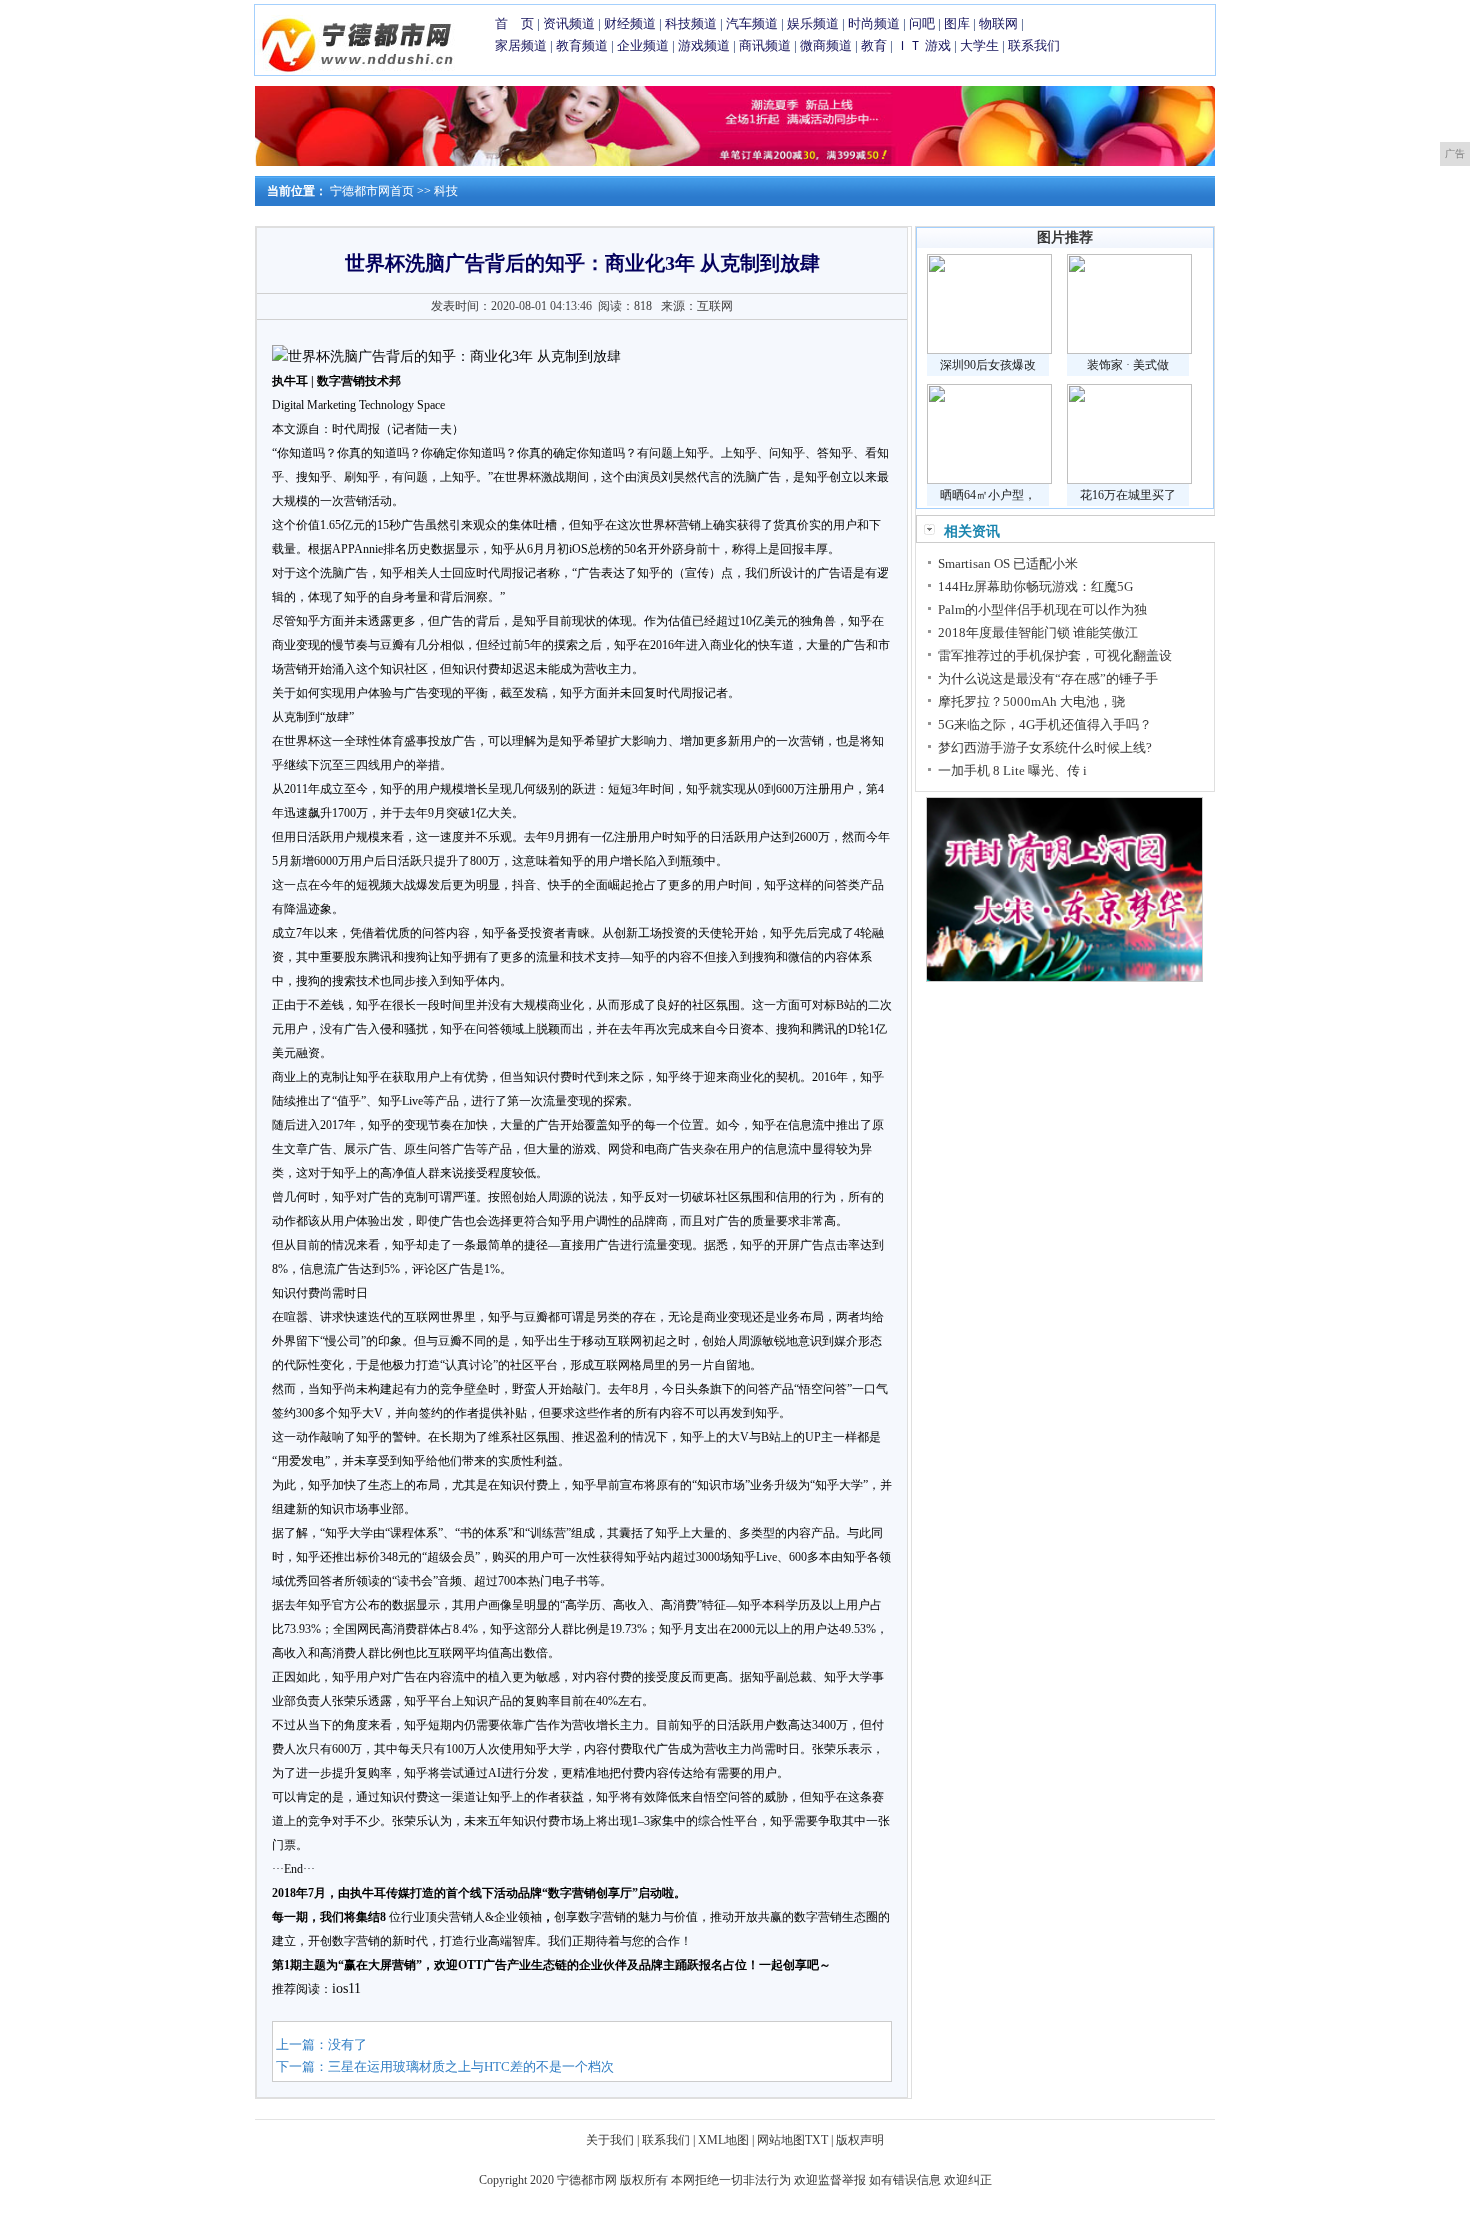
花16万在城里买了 (1128, 495)
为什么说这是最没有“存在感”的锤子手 (1048, 678)
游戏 (938, 45)
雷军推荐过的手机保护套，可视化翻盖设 (1055, 655)
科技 (446, 191)
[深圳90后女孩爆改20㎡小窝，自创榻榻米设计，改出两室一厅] (989, 350)
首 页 (514, 23)
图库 (957, 23)
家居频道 (521, 45)
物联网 (998, 23)
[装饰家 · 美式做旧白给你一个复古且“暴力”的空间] (1129, 350)
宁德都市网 (587, 2180)
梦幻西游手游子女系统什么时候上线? (1045, 747)
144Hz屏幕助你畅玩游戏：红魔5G (1035, 586)
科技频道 (691, 23)
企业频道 (643, 45)
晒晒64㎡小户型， (988, 495)
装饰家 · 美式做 (1128, 365)
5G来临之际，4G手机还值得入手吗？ (1045, 724)
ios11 (346, 1988)
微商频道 (826, 45)
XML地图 (723, 2140)
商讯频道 (765, 45)
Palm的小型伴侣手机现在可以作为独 (1042, 609)
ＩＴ (909, 45)
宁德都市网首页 (372, 191)
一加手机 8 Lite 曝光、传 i (1012, 770)
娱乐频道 (813, 23)
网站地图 (781, 2140)
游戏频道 (704, 45)
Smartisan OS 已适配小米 (1008, 563)
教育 (874, 45)
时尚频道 (874, 23)
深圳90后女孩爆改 (988, 365)
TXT (816, 2140)
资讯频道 (569, 23)
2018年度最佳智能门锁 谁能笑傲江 (1038, 632)
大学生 (979, 45)
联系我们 (1034, 45)
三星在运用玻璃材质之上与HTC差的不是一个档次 (471, 2066)
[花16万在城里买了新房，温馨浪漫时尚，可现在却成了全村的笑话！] (1129, 480)
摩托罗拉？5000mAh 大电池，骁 (1031, 701)
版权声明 (860, 2140)
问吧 (922, 23)
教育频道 (582, 45)
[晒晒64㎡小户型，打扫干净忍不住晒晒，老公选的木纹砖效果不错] (989, 480)
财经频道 (630, 23)
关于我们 (610, 2140)
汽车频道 (752, 23)
